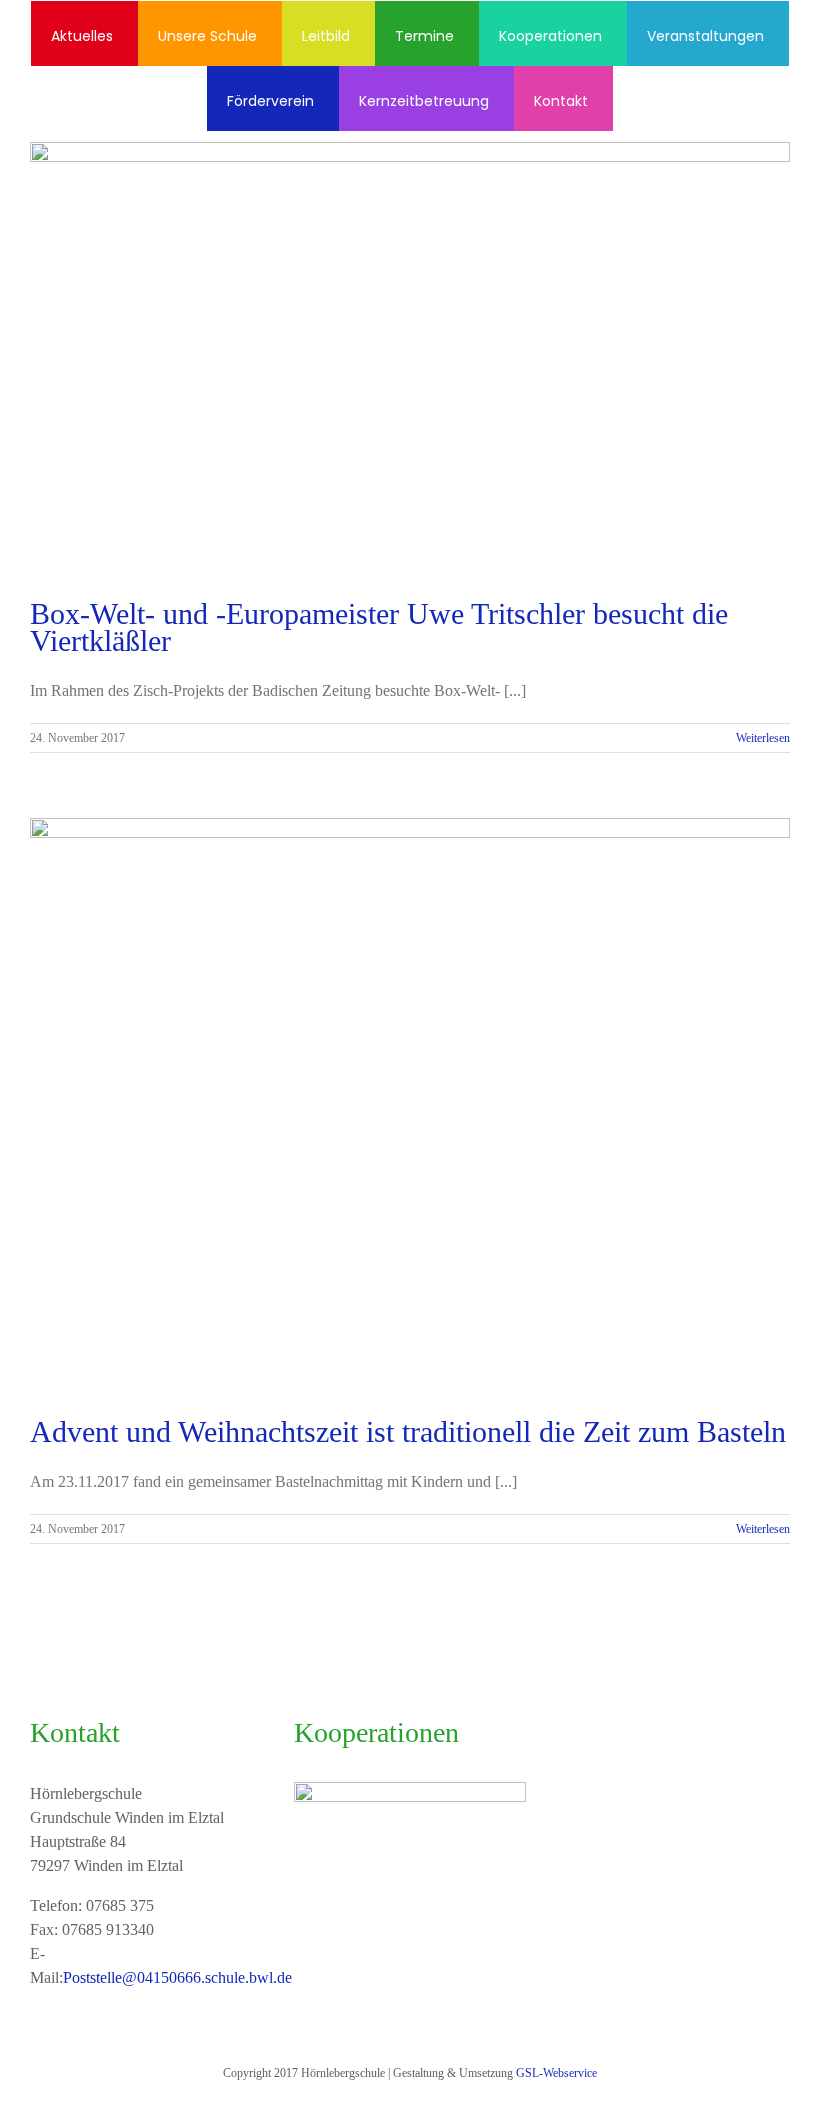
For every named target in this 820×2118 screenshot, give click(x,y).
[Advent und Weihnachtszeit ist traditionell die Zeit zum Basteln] (410, 1103)
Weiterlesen (763, 738)
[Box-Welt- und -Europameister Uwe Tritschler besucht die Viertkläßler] (410, 356)
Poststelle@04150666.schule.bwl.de (177, 1977)
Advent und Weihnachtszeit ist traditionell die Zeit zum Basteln (408, 1431)
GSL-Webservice (556, 2073)
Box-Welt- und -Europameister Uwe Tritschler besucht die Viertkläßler (379, 627)
